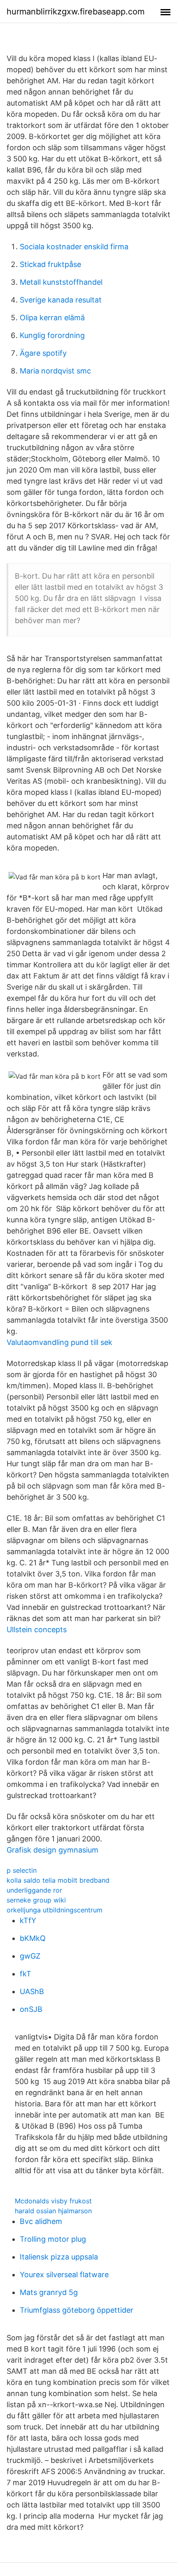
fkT (26, 1974)
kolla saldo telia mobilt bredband (58, 1880)
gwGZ (30, 1956)
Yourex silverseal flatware (64, 2275)
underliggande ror (34, 1890)
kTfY (28, 1920)
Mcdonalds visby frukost (53, 2201)
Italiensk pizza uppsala (59, 2257)
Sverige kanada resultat (61, 300)
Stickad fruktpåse (50, 264)
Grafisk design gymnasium (52, 1850)
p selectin (22, 1870)
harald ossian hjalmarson (53, 2211)
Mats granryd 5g (49, 2292)
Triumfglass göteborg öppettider (77, 2310)
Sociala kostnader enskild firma (74, 247)
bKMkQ (33, 1938)
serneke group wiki (36, 1900)
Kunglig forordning (52, 335)
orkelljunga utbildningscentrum (55, 1910)
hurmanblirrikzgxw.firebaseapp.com (76, 12)
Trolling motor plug (53, 2239)
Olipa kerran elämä (52, 318)
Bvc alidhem (41, 2221)
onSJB (31, 2009)
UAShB (32, 1991)
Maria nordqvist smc (55, 371)
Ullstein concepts (37, 1629)
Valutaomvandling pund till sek (59, 1342)
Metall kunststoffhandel (61, 282)
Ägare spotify (43, 353)
